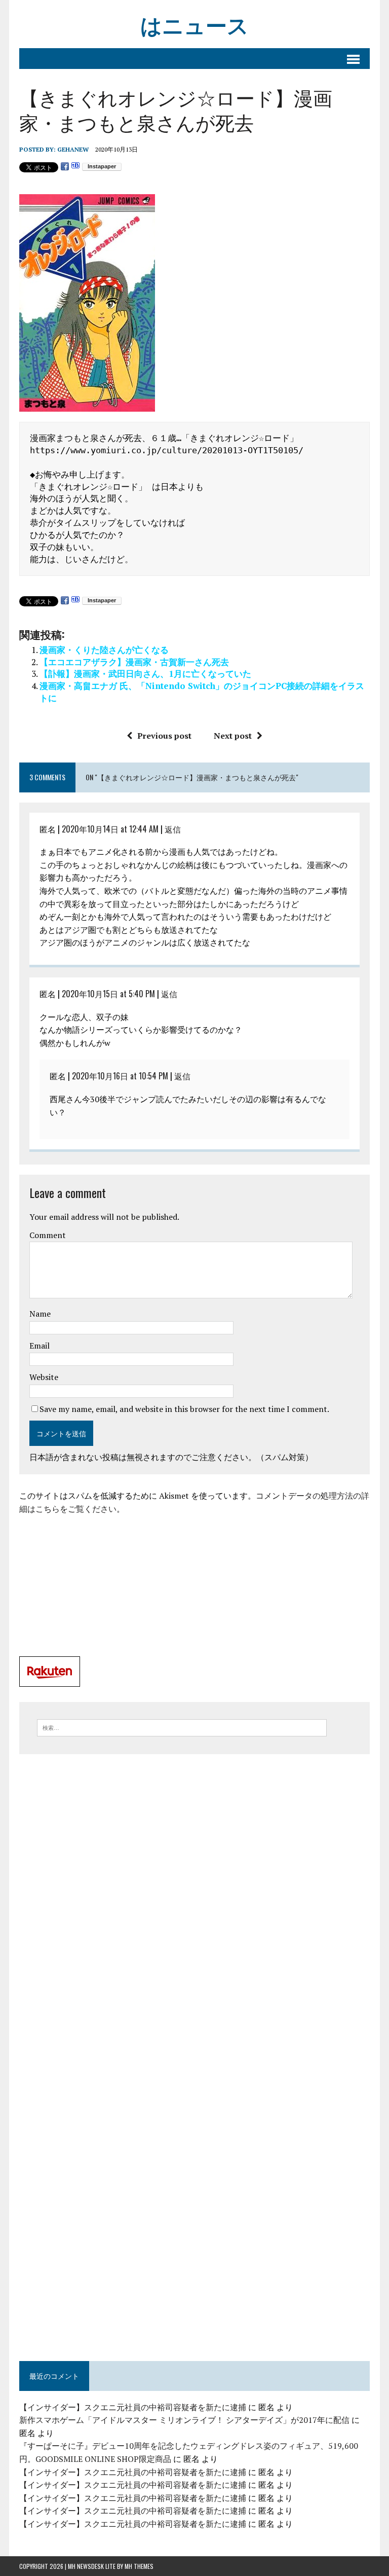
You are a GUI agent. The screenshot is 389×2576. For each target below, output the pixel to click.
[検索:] (182, 1727)
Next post (233, 736)
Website (44, 1377)
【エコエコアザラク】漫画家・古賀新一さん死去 (134, 662)
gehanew (73, 149)
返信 (173, 829)
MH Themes (139, 2566)
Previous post (164, 736)
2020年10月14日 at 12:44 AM (110, 829)
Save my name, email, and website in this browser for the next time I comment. (184, 1409)
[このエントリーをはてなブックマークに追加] (75, 167)
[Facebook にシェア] (65, 167)
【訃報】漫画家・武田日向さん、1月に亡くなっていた (145, 674)
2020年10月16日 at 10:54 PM (120, 1076)
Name (40, 1314)
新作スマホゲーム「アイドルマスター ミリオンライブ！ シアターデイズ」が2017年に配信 (184, 2420)
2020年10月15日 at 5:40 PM (108, 994)
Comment (48, 1235)
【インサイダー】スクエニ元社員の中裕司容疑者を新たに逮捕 (133, 2407)
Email (40, 1346)
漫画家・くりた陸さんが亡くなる (104, 650)
